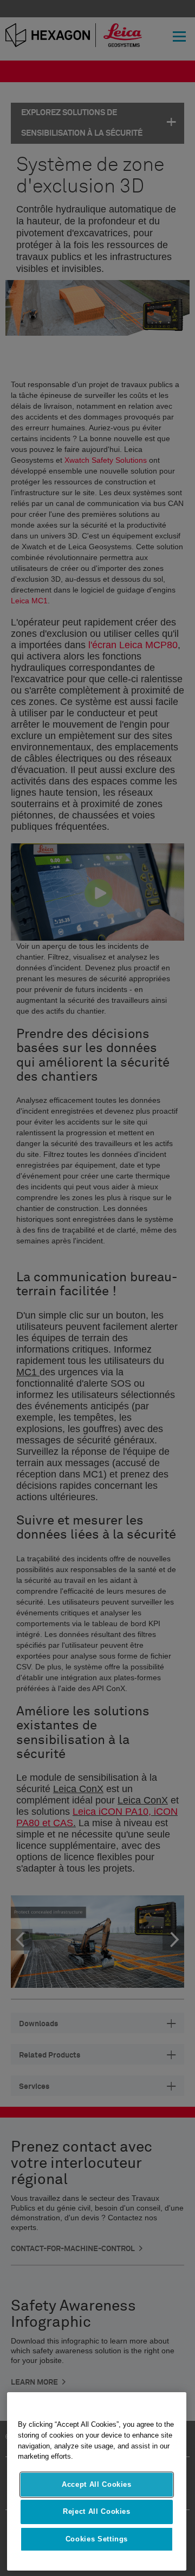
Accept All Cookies (97, 2484)
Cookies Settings (97, 2539)
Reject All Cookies (97, 2511)
